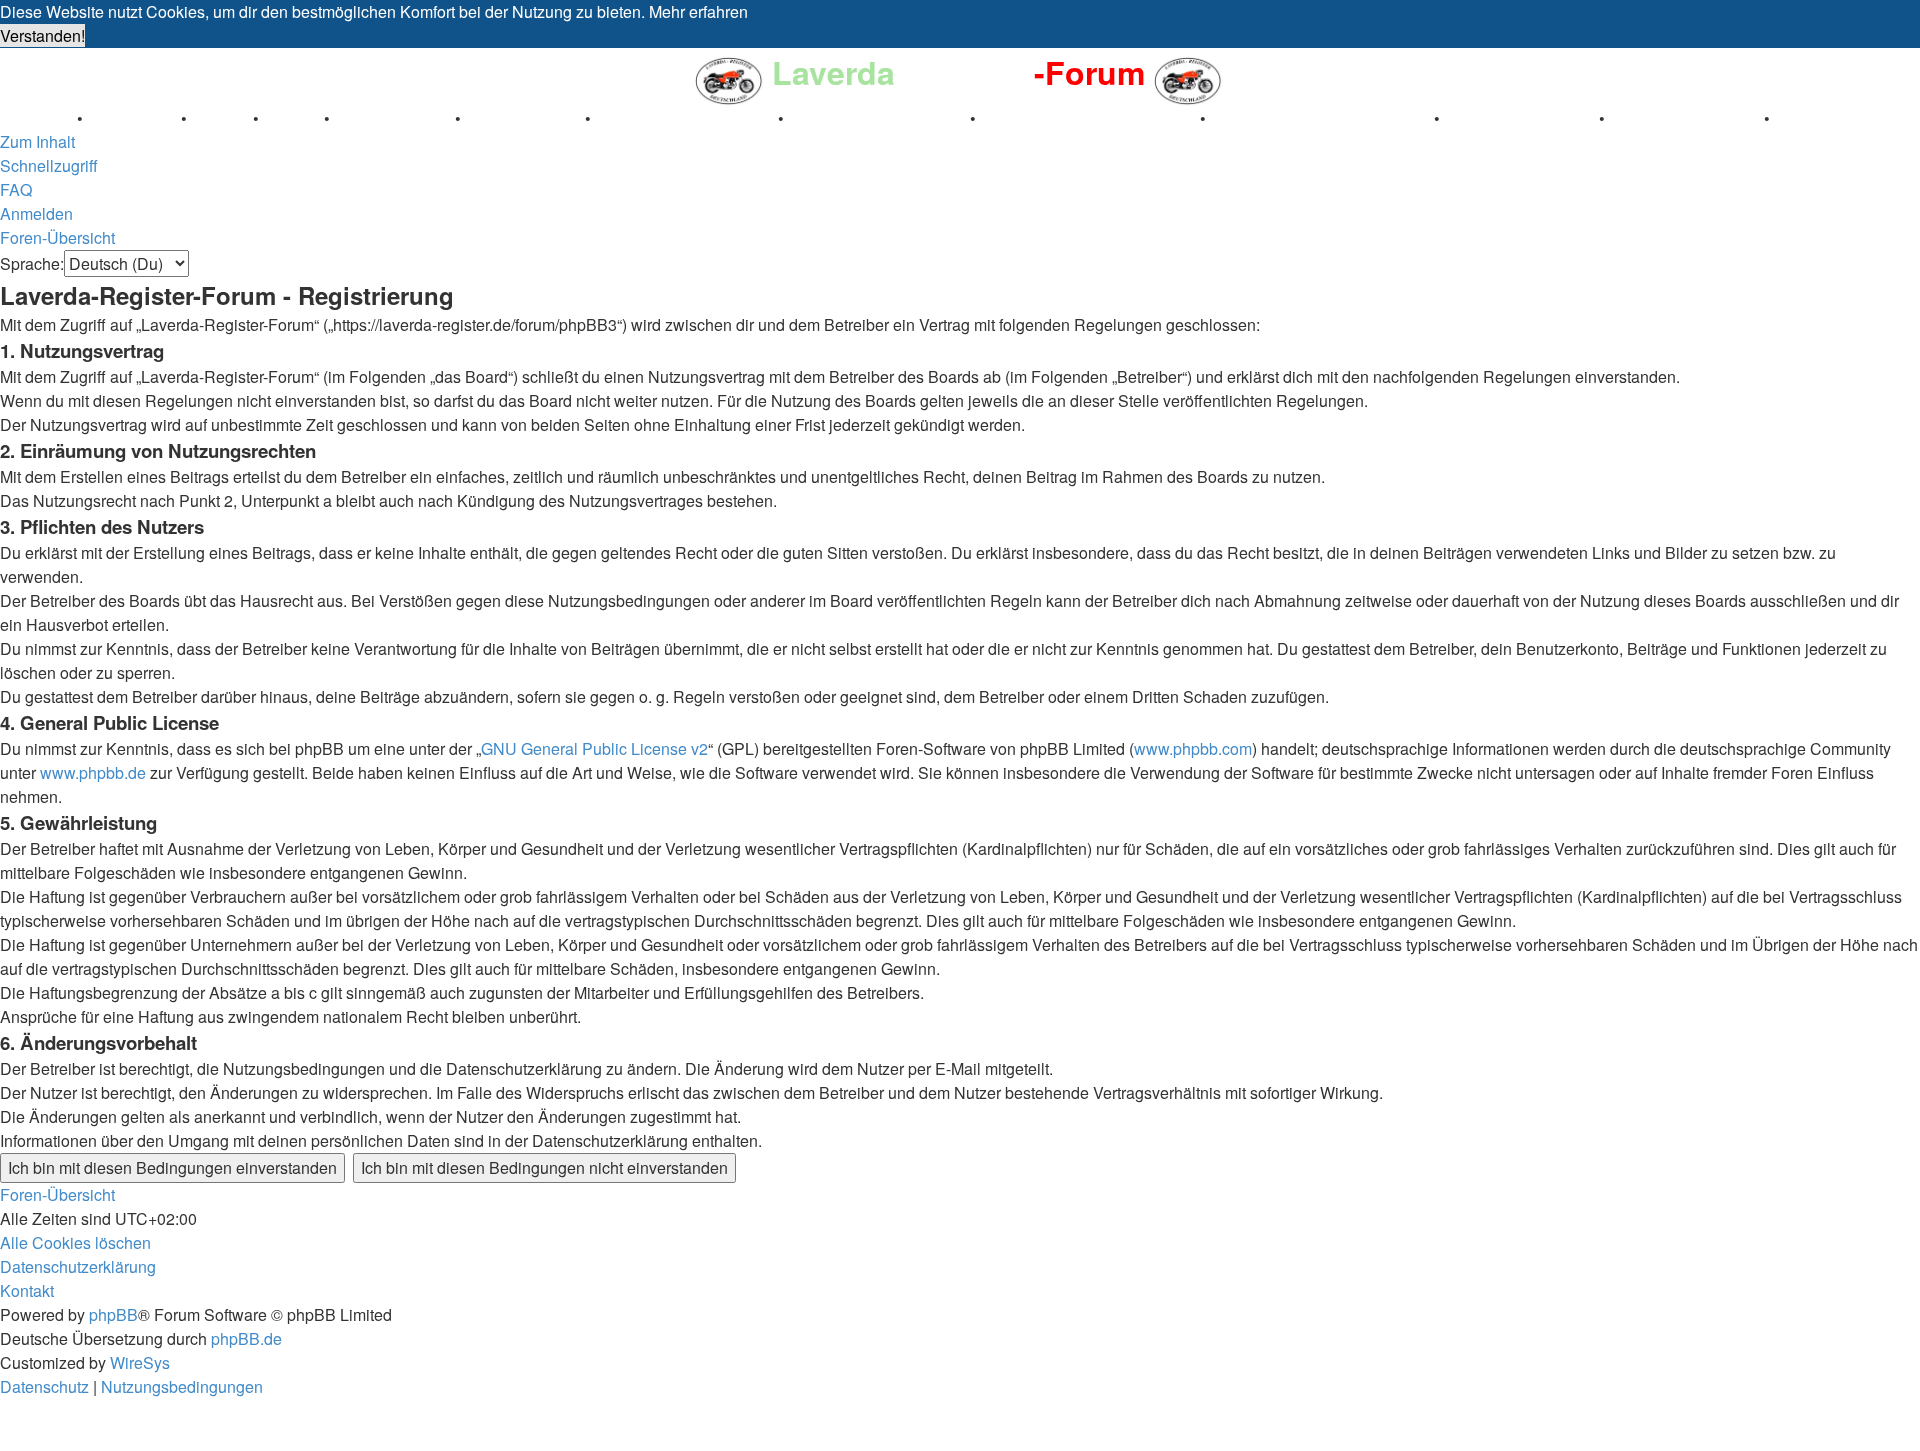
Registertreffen (394, 117)
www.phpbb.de (93, 772)
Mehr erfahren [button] (698, 11)
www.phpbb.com (1193, 748)
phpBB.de (246, 1338)
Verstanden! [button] (42, 35)
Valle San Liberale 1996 (686, 117)
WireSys (140, 1362)
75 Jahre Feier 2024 (1686, 117)
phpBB (113, 1314)
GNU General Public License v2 (594, 748)
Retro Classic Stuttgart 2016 (1090, 117)
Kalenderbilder (525, 117)
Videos (293, 117)
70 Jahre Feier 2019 (1521, 117)
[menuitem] (16, 189)
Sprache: (32, 263)
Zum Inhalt (37, 141)
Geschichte (134, 117)
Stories (222, 117)
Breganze (36, 117)
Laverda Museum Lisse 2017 (1322, 117)
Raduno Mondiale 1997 (879, 117)
